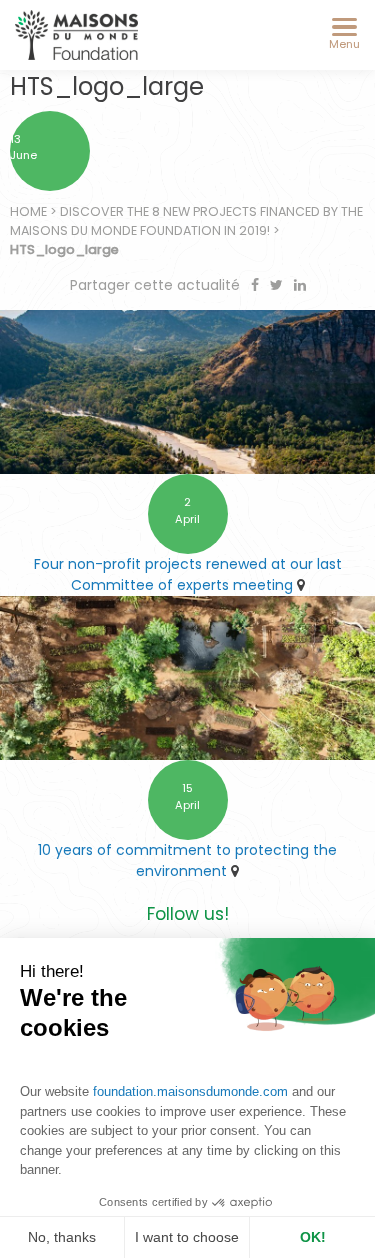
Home (28, 211)
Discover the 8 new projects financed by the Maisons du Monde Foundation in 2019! (186, 221)
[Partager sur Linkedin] (300, 285)
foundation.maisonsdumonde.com (190, 1091)
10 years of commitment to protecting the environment (187, 860)
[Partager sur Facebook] (257, 285)
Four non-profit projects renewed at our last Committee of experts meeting (188, 574)
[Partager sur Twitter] (278, 285)
